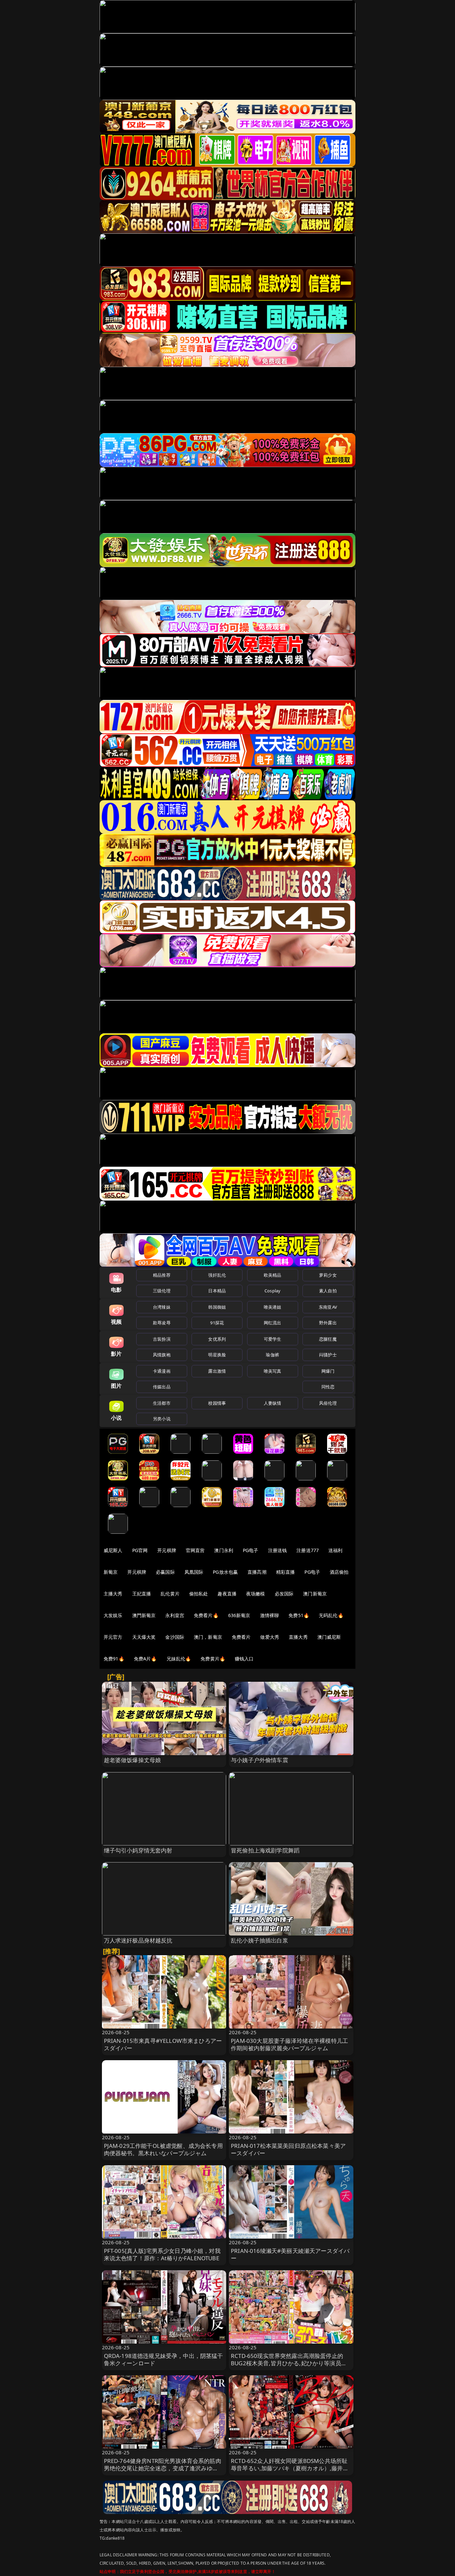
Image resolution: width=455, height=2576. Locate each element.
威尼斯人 (113, 1550)
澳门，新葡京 (208, 1637)
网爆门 (328, 1371)
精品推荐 (162, 1275)
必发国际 (284, 1594)
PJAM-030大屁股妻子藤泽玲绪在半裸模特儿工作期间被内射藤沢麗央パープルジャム (289, 2044)
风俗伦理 (328, 1403)
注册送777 (308, 1550)
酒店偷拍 (339, 1572)
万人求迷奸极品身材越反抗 (138, 1940)
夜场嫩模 (256, 1594)
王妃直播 (142, 1594)
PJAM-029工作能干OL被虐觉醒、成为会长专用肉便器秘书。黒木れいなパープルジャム (163, 2149)
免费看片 (241, 1637)
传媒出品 (162, 1387)
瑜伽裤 (272, 1355)
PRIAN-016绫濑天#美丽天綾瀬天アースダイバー (290, 2254)
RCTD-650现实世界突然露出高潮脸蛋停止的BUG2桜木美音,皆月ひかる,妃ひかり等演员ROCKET (287, 2363)
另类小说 (162, 1419)
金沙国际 (175, 1637)
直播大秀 (298, 1637)
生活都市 (162, 1403)
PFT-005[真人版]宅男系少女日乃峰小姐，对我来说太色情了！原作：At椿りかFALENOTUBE (162, 2254)
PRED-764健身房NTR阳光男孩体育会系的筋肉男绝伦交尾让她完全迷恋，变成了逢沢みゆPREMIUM (163, 2468)
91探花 (217, 1323)
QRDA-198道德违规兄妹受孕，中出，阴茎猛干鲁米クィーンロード (164, 2359)
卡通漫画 (162, 1371)
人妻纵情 (273, 1403)
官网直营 (195, 1550)
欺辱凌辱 (162, 1323)
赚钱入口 (244, 1659)
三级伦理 (162, 1291)
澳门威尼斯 (329, 1637)
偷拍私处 (199, 1594)
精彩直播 (286, 1572)
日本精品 (217, 1291)
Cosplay (272, 1291)
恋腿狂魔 (328, 1339)
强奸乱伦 (217, 1275)
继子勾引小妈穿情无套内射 (138, 1850)
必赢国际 (165, 1572)
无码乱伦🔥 (331, 1615)
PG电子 (251, 1550)
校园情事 (217, 1403)
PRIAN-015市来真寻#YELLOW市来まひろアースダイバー (163, 2044)
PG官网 (140, 1550)
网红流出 (273, 1323)
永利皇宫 (175, 1615)
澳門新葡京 (144, 1615)
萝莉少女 (328, 1275)
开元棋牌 (167, 1550)
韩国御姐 (217, 1307)
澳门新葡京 (315, 1594)
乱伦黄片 (170, 1594)
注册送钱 (278, 1550)
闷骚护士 (328, 1355)
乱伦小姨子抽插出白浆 (259, 1940)
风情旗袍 (162, 1355)
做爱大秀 (270, 1637)
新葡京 (111, 1572)
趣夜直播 (227, 1594)
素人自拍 (328, 1291)
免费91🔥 (114, 1659)
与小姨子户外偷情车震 (259, 1760)
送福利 (335, 1550)
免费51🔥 (299, 1615)
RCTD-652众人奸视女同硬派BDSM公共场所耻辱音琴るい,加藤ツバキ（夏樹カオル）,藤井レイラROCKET (290, 2468)
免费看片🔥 (206, 1615)
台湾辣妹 (162, 1307)
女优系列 (217, 1339)
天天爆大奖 (144, 1637)
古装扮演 (162, 1339)
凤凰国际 (194, 1572)
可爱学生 (273, 1339)
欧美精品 (273, 1275)
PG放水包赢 (225, 1572)
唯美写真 (273, 1371)
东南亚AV (328, 1307)
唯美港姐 (273, 1307)
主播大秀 (113, 1594)
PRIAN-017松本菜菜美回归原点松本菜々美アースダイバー (288, 2149)
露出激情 (217, 1371)
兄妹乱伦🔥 (179, 1659)
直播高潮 (257, 1572)
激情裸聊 (270, 1615)
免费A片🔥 (145, 1659)
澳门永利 (224, 1550)
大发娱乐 (113, 1615)
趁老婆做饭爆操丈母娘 (133, 1760)
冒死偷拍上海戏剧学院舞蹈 (265, 1850)
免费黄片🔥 (213, 1659)
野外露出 (328, 1323)
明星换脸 (217, 1355)
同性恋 (328, 1387)
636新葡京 (239, 1615)
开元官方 (113, 1637)
